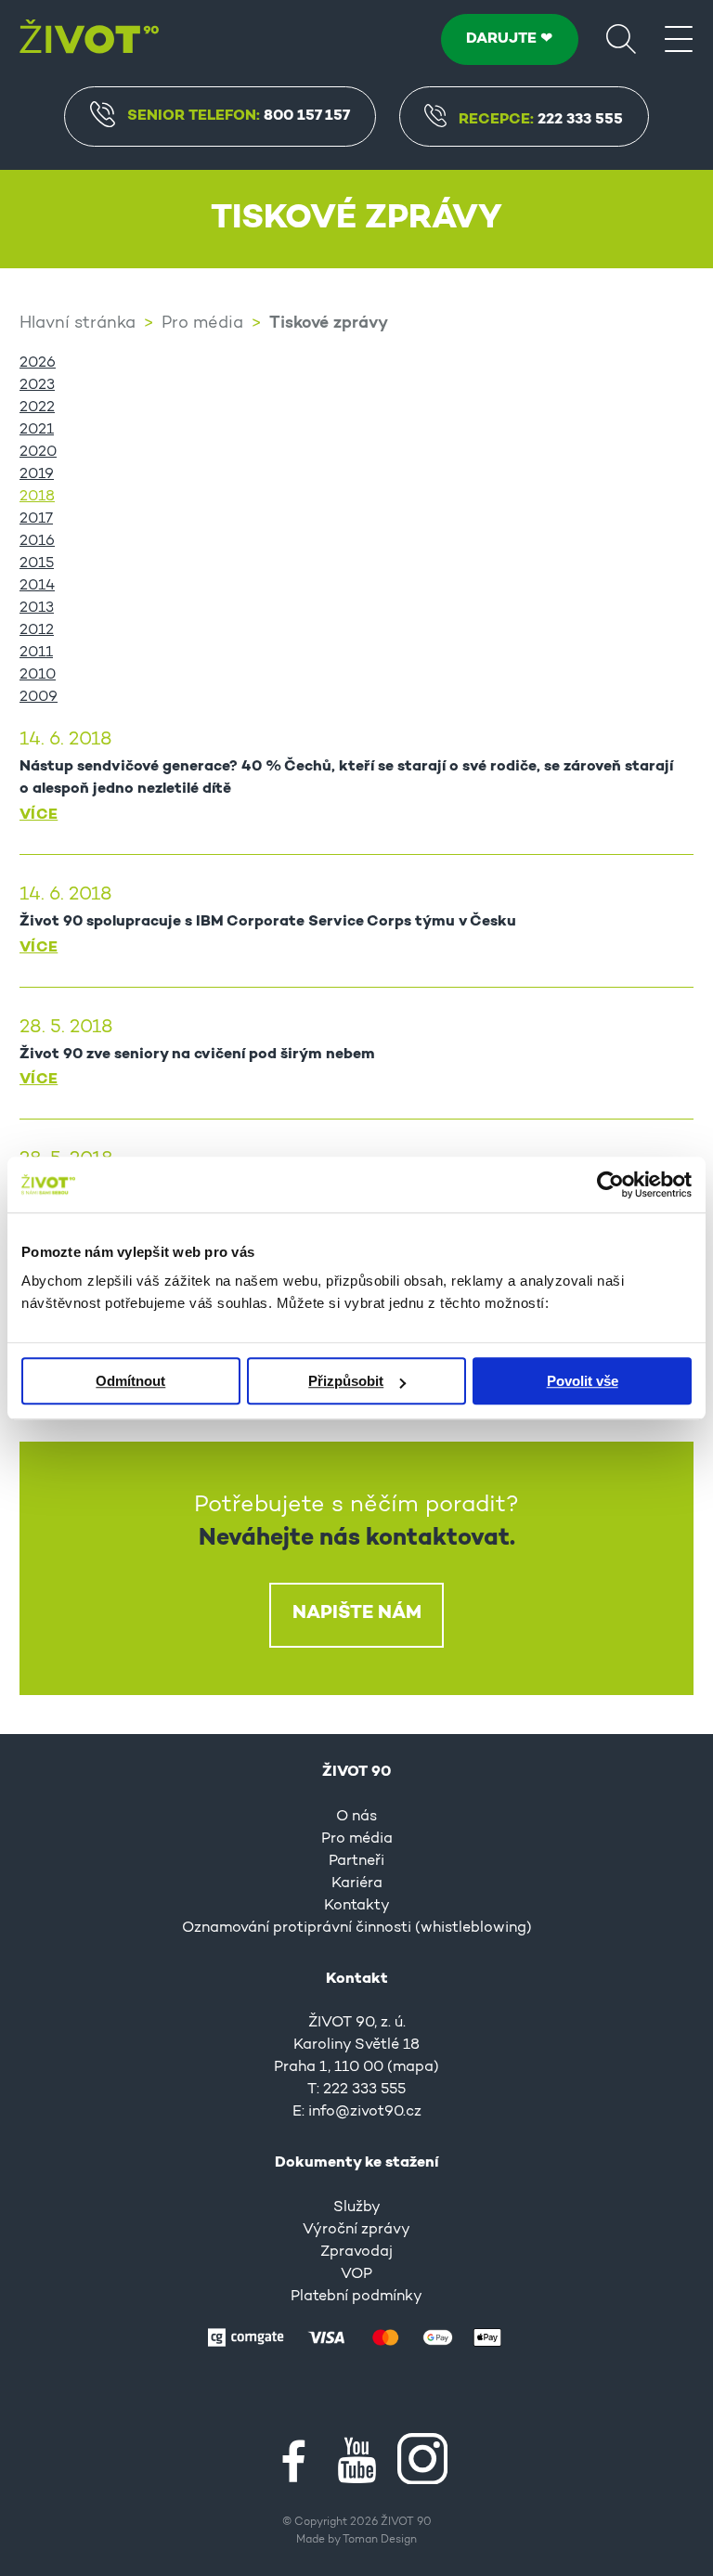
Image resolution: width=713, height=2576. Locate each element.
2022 (37, 408)
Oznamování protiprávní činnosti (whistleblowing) (357, 1928)
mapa (413, 2067)
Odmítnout (130, 1381)
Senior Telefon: (239, 116)
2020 (38, 452)
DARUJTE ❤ (509, 39)
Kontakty (357, 1906)
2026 (38, 363)
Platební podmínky (356, 2297)
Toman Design (380, 2540)
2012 (37, 630)
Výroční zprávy (356, 2230)
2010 (38, 675)
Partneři (356, 1861)
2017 (36, 519)
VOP (356, 2274)
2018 (37, 497)
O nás (356, 1817)
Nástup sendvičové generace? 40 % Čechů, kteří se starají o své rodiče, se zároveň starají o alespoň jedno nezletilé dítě (346, 778)
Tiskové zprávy (329, 324)
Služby (357, 2207)
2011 (36, 653)
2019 (37, 474)
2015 (37, 563)
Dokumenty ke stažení (356, 2163)
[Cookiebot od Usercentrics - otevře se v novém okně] (610, 1184)
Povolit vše (583, 1381)
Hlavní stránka (78, 324)
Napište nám (357, 1613)
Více (39, 815)
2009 (39, 697)
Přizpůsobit (346, 1381)
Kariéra (357, 1883)
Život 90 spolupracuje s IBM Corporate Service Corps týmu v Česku (268, 922)
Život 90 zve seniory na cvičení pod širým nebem (197, 1055)
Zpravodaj (356, 2252)
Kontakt (357, 1979)
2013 (37, 608)
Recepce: (541, 120)
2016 (37, 541)
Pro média (202, 324)
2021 (37, 430)
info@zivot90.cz (365, 2112)
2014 (37, 586)
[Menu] (679, 38)
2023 (37, 385)
